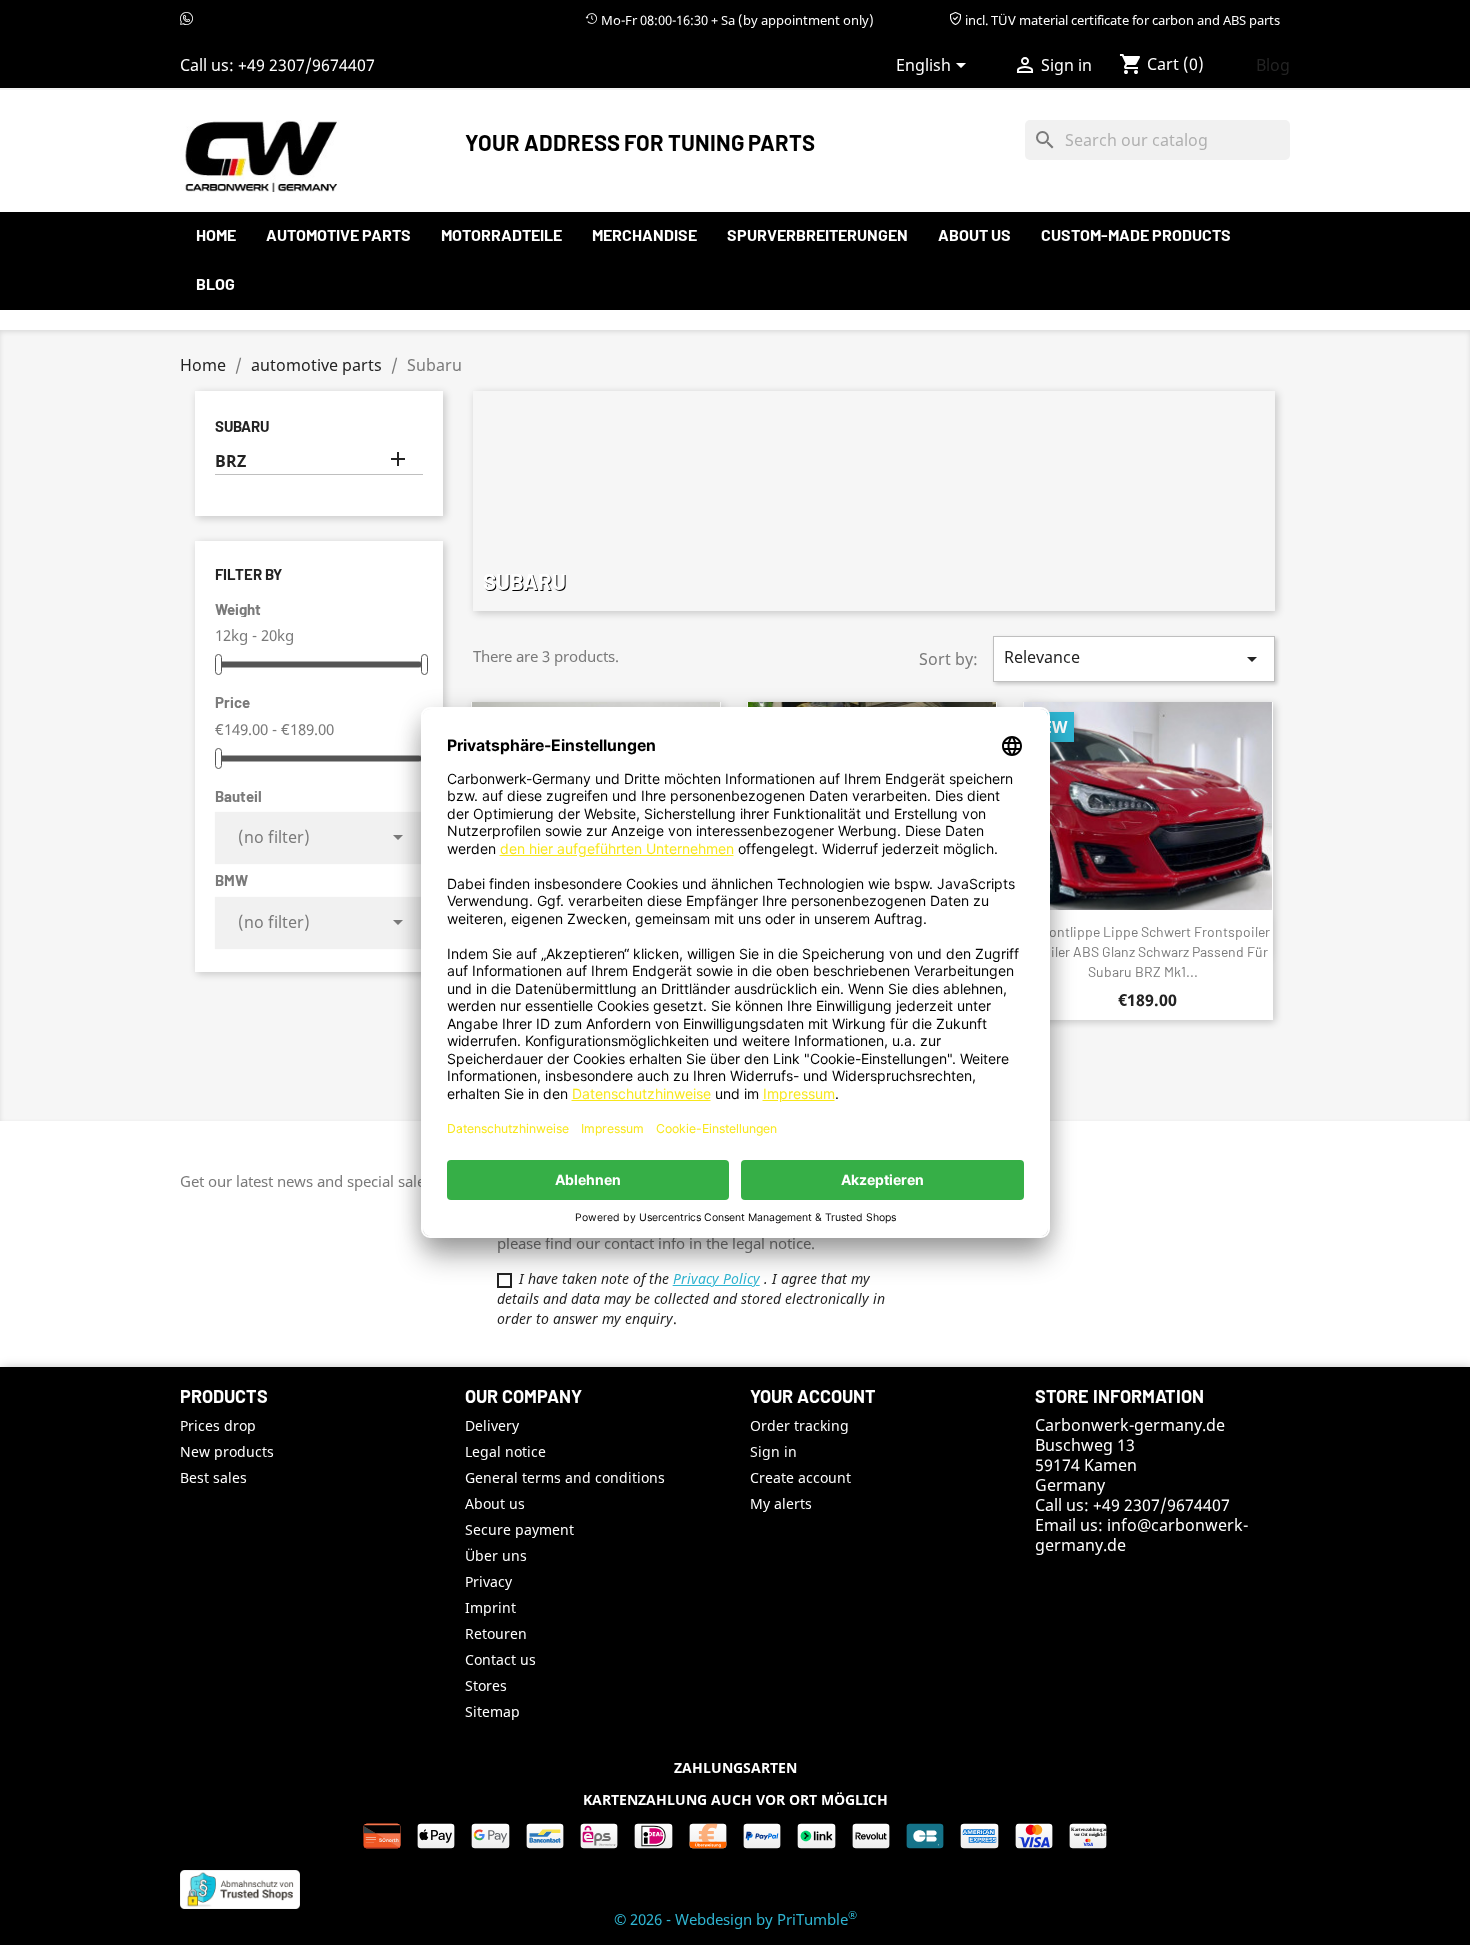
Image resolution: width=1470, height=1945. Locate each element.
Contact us (500, 1659)
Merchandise (644, 234)
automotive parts (338, 234)
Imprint (490, 1607)
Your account (813, 1396)
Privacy (488, 1581)
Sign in (773, 1451)
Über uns (496, 1555)
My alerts (781, 1503)
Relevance (1134, 658)
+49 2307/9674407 (306, 65)
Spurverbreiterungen (817, 234)
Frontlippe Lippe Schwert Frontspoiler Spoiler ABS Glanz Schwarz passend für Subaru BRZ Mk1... (1148, 951)
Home (216, 234)
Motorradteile (501, 234)
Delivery (492, 1425)
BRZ (230, 461)
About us (974, 234)
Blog (1273, 65)
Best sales (213, 1477)
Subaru (242, 426)
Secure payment (519, 1529)
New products (227, 1451)
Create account (800, 1477)
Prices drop (218, 1425)
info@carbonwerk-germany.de (1141, 1535)
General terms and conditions (565, 1477)
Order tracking (799, 1425)
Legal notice (505, 1451)
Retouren (496, 1633)
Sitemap (492, 1711)
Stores (486, 1685)
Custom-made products (1136, 234)
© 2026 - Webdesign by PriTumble (735, 1919)
